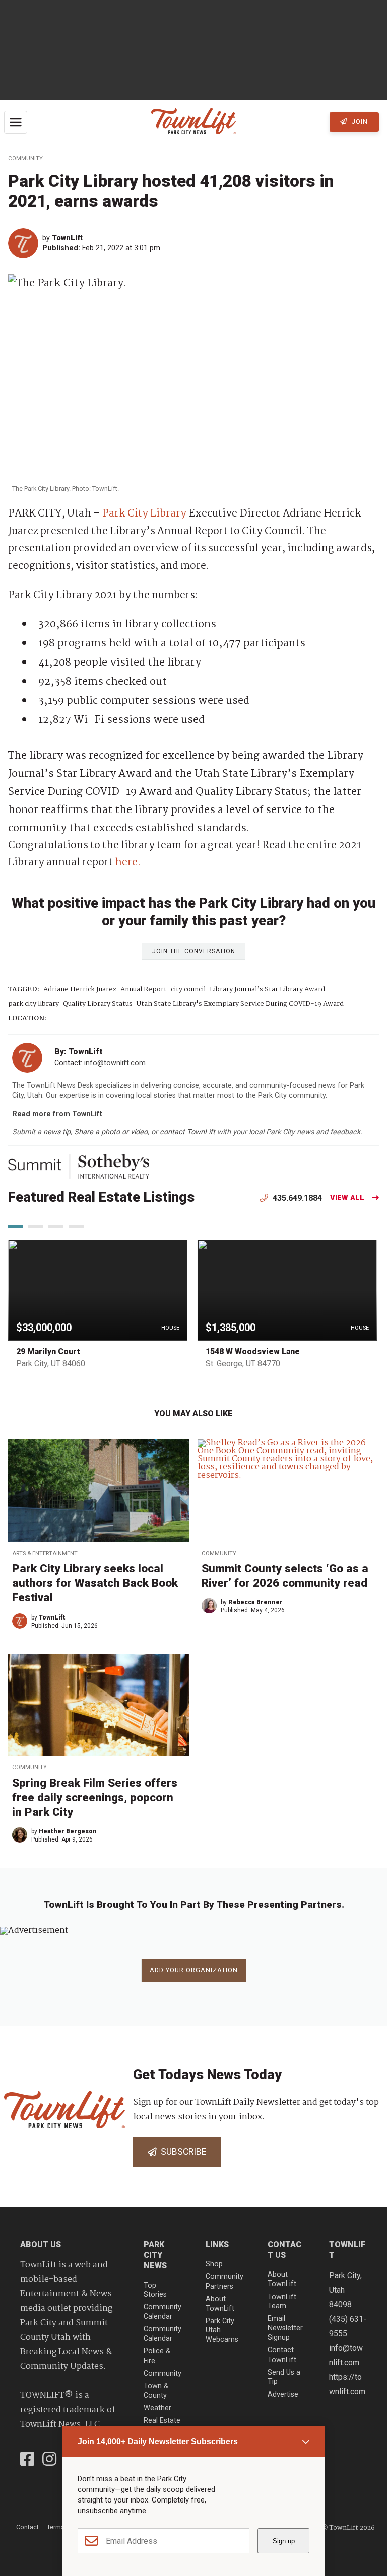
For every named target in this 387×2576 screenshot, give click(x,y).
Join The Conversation (194, 951)
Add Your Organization (194, 1970)
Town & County (156, 2391)
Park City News (155, 2255)
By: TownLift (79, 1051)
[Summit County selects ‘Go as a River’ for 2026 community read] (288, 1491)
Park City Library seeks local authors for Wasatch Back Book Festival (95, 1583)
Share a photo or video (111, 1132)
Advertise (283, 2395)
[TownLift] (25, 243)
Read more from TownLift (57, 1114)
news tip (57, 1132)
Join (359, 122)
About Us (41, 2244)
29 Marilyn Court (48, 1351)
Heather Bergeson (68, 1831)
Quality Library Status (98, 1004)
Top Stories (155, 2290)
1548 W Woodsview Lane (253, 1351)
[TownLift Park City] (193, 122)
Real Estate (162, 2421)
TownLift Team (282, 2302)
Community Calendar (163, 2312)
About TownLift (220, 2304)
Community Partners (224, 2281)
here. (128, 863)
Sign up (284, 2541)
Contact (27, 2527)
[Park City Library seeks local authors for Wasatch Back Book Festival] (99, 1491)
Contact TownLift (282, 2355)
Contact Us (284, 2250)
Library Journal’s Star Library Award (267, 989)
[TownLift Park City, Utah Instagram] (49, 2460)
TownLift (67, 238)
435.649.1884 (296, 1198)
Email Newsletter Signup (285, 2328)
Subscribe (181, 2152)
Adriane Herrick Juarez (80, 989)
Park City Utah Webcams (222, 2330)
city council (188, 989)
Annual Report (144, 989)
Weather (157, 2408)
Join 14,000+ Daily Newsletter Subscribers (158, 2441)
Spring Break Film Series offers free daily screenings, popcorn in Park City (95, 1797)
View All (347, 1198)
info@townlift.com (115, 1063)
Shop (214, 2264)
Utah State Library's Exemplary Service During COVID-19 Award (240, 1004)
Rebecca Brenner (255, 1602)
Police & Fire (157, 2356)
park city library (34, 1004)
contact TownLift (187, 1132)
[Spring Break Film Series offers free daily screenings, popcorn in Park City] (99, 1705)
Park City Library (144, 514)
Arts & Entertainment (45, 1553)
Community (25, 158)
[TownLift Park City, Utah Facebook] (27, 2460)
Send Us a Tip (284, 2377)
